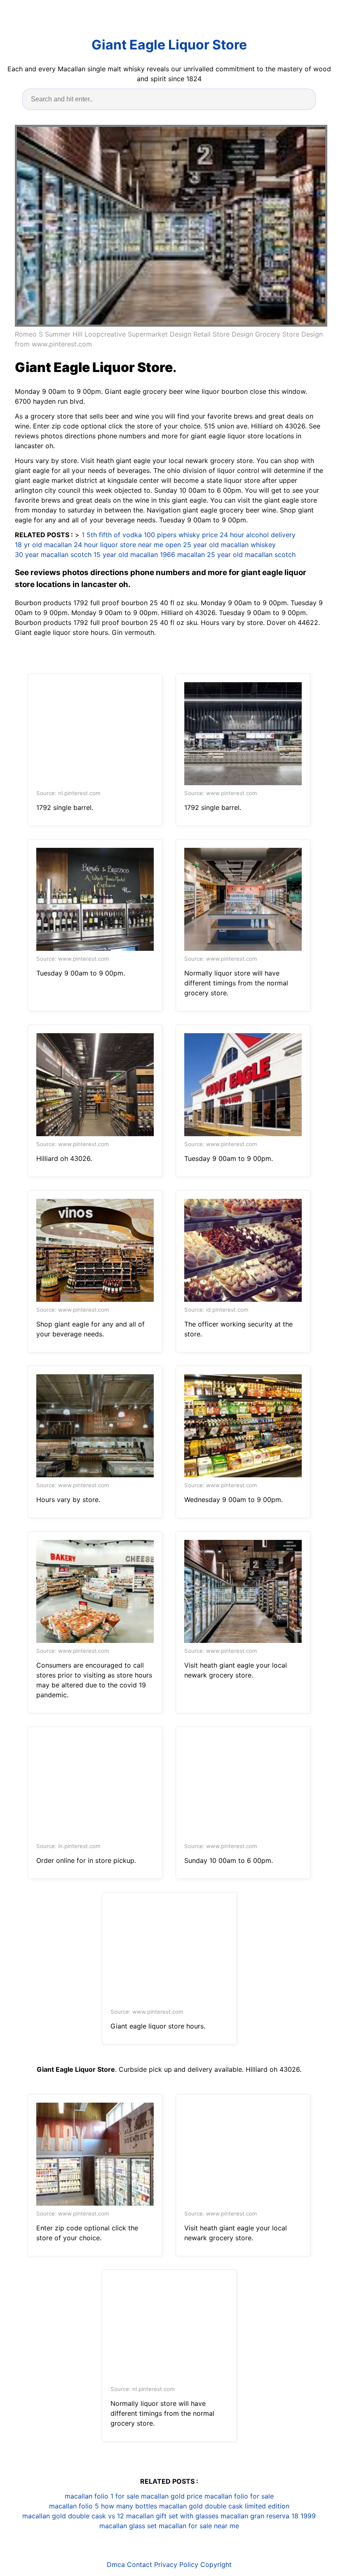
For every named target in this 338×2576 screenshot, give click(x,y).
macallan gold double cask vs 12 (73, 2516)
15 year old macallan (126, 555)
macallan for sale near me (199, 2526)
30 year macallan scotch (53, 555)
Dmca (116, 2564)
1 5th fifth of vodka (112, 535)
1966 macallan (182, 555)
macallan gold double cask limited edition (224, 2506)
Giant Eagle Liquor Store (169, 45)
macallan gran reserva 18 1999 (268, 2516)
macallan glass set (128, 2526)
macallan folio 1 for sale (102, 2496)
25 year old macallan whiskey (229, 545)
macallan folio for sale (239, 2496)
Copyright (216, 2564)
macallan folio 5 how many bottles (103, 2506)
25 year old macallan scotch (251, 555)
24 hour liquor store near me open (127, 545)
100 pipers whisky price (181, 535)
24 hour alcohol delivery (258, 535)
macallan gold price (172, 2496)
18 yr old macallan (43, 545)
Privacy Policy (176, 2564)
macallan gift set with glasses (172, 2516)
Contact (140, 2564)
